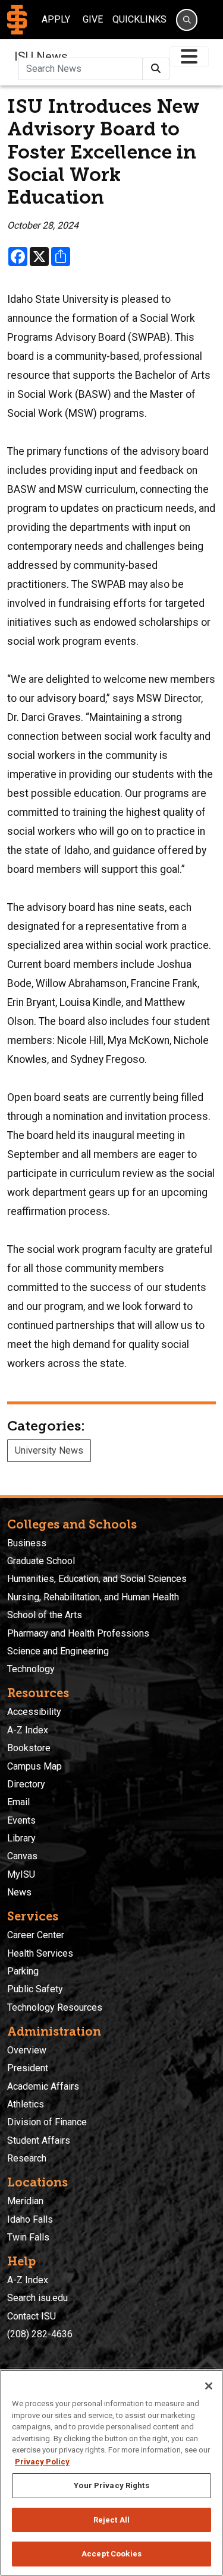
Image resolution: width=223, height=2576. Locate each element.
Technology (31, 1669)
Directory (26, 1784)
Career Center (36, 1935)
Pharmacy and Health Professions (78, 1633)
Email (18, 1802)
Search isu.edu (37, 2298)
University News (49, 1450)
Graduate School (41, 1561)
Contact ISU (32, 2316)
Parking (23, 1971)
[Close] (209, 2386)
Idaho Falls (30, 2219)
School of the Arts (45, 1615)
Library (21, 1838)
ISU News (41, 56)
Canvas (22, 1856)
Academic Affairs (43, 2086)
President (28, 2068)
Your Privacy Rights (111, 2485)
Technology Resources (55, 2007)
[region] (111, 2473)
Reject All (111, 2520)
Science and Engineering (58, 1651)
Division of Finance (47, 2122)
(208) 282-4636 (40, 2334)
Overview (27, 2050)
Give (93, 19)
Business (27, 1543)
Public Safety (35, 1989)
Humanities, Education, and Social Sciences (97, 1579)
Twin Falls (28, 2237)
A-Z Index (28, 1730)
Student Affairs (39, 2140)
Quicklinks (139, 19)
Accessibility (34, 1712)
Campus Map (34, 1766)
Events (21, 1820)
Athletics (26, 2104)
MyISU (21, 1874)
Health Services (40, 1953)
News (19, 1892)
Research (27, 2158)
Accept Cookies (111, 2554)
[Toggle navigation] (189, 57)
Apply (56, 19)
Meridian (25, 2201)
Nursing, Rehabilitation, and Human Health (93, 1597)
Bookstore (29, 1748)
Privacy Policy (42, 2462)
